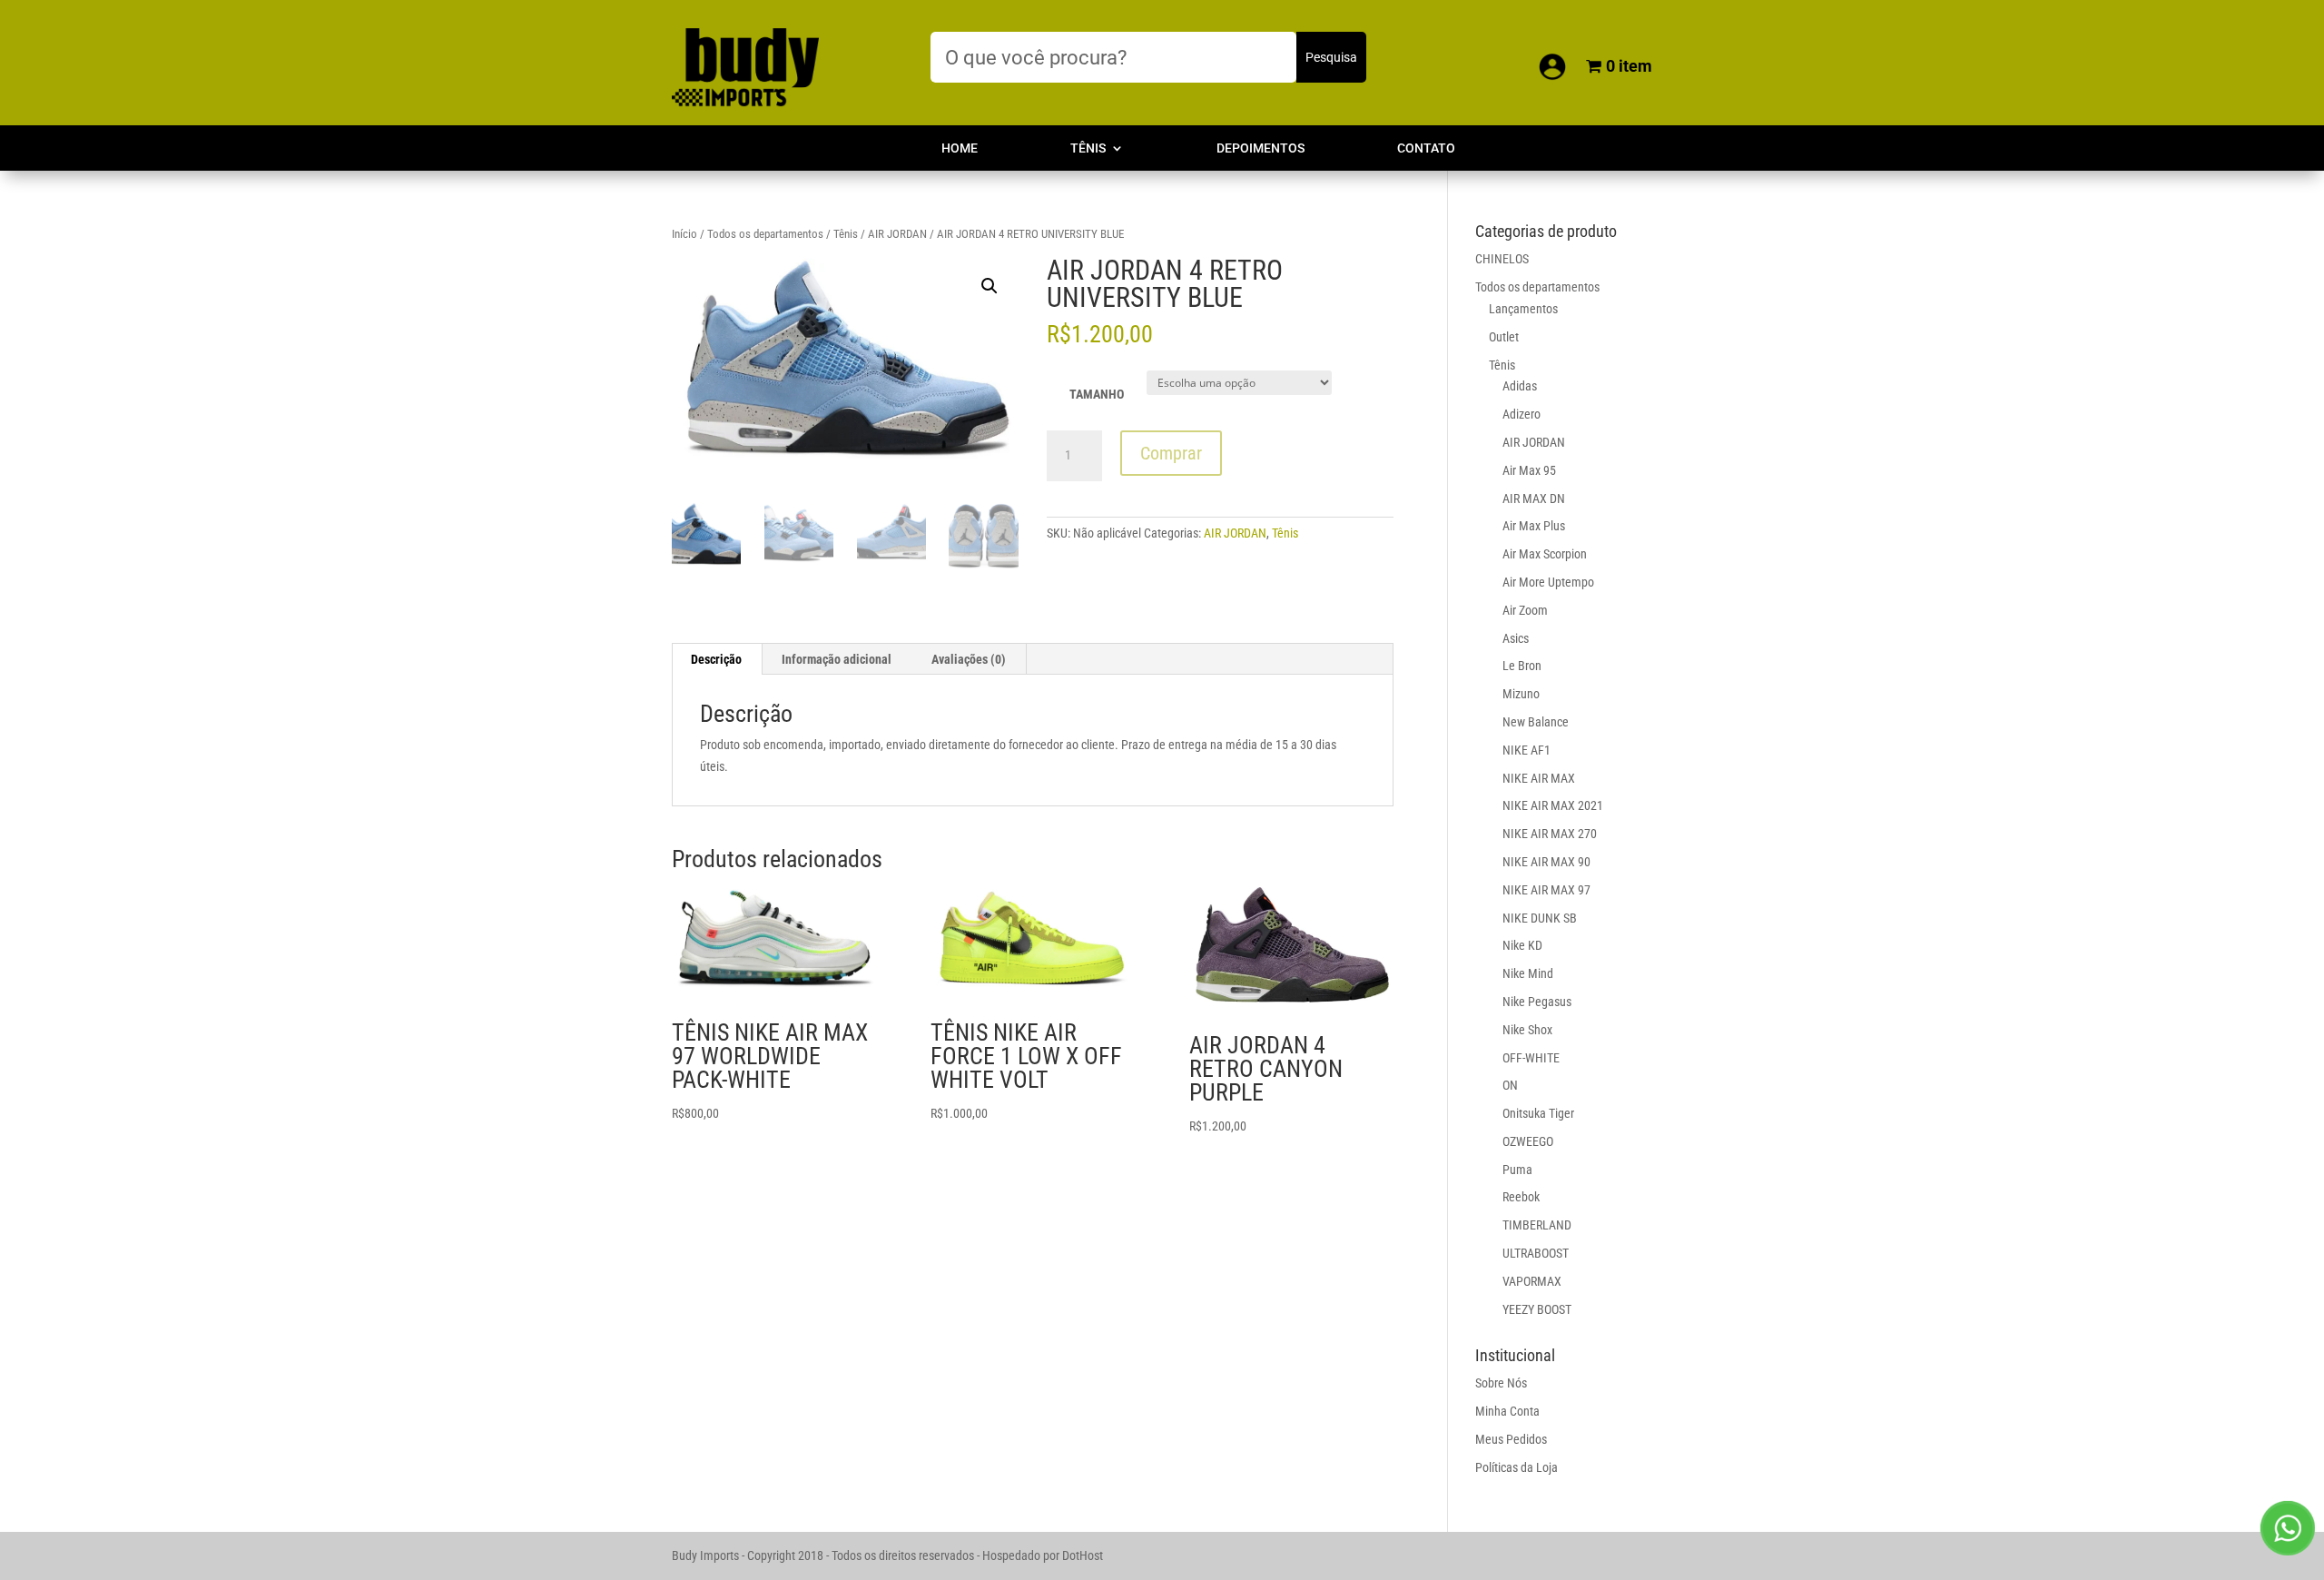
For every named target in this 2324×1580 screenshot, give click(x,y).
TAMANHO (1097, 394)
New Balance (1536, 722)
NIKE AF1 (1526, 750)
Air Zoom (1525, 610)
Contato (1426, 148)
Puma (1517, 1170)
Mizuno (1521, 694)
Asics (1516, 638)
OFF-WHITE (1531, 1058)
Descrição (716, 659)
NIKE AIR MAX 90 (1546, 862)
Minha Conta (1507, 1411)
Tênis (1088, 148)
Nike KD (1522, 945)
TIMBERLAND (1537, 1225)
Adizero (1521, 414)
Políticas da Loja (1517, 1467)
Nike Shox (1527, 1030)
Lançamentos (1523, 309)
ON (1510, 1085)
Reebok (1521, 1197)
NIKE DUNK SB (1540, 918)
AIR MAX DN (1534, 499)
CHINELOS (1502, 259)
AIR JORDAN (897, 234)
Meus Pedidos (1511, 1439)
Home (960, 148)
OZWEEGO (1528, 1141)
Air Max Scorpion (1545, 554)
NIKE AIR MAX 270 (1550, 834)
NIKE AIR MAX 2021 (1553, 805)
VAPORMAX (1532, 1281)
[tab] (717, 659)
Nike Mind (1528, 973)
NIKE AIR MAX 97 (1546, 890)
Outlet (1504, 337)
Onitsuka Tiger (1538, 1113)
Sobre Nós (1501, 1383)
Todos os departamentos (765, 234)
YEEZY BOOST (1537, 1309)
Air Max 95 (1529, 470)
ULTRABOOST (1536, 1253)
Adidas (1520, 386)
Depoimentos (1260, 148)
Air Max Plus (1534, 526)
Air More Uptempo (1548, 582)
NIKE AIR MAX (1539, 778)
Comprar (1171, 453)
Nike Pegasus (1537, 1002)
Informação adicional (837, 659)
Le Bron (1522, 666)
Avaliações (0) (969, 659)
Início (684, 234)
